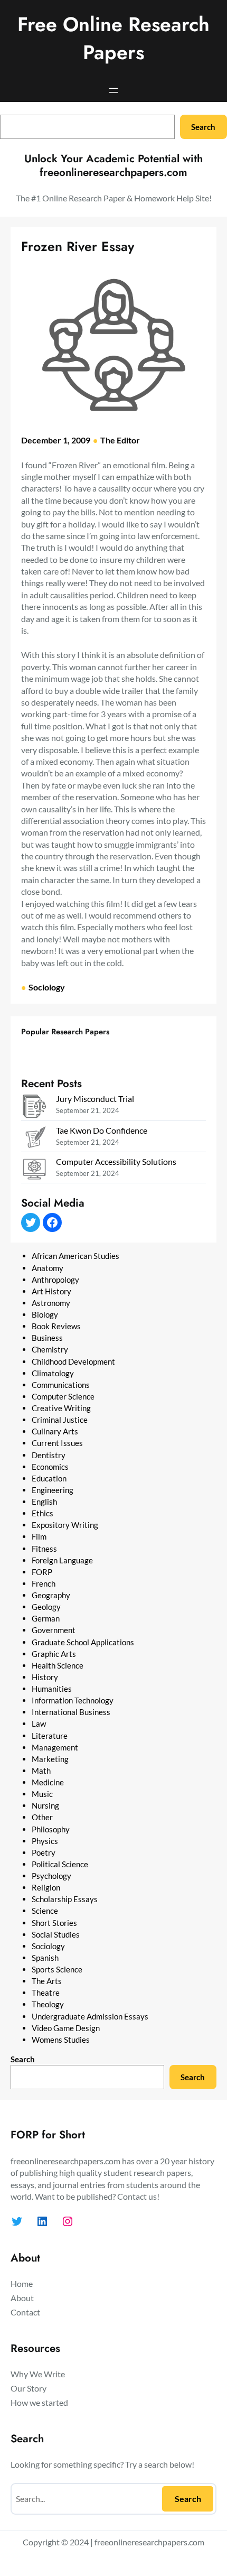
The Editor (120, 440)
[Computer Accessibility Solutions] (34, 1170)
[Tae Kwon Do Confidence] (34, 1139)
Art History (51, 1291)
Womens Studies (61, 2040)
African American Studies (75, 1256)
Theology (48, 2004)
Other (42, 1817)
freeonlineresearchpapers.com (149, 2542)
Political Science (60, 1864)
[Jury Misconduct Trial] (34, 1108)
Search (203, 127)
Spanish (45, 1958)
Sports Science (57, 1969)
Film (39, 1536)
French (44, 1583)
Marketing (50, 1759)
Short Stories (54, 1923)
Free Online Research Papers (113, 38)
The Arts (47, 1981)
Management (55, 1747)
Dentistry (49, 1455)
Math (41, 1771)
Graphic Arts (54, 1654)
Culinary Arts (55, 1431)
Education (49, 1478)
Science (45, 1911)
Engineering (53, 1490)
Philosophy (51, 1829)
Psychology (51, 1876)
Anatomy (48, 1268)
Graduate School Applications (83, 1642)
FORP (42, 1572)
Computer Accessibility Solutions (116, 1161)
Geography (51, 1595)
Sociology (47, 987)
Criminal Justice (60, 1420)
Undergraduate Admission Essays (90, 2016)
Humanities (52, 1689)
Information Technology (73, 1700)
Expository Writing (65, 1525)
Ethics (42, 1513)
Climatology (53, 1373)
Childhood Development (73, 1361)
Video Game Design (66, 2028)
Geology (46, 1607)
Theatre (46, 1993)
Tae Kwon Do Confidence (102, 1130)
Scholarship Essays (65, 1899)
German (46, 1618)
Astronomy (51, 1303)
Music (42, 1794)
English (44, 1502)
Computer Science (63, 1396)
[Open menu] (113, 90)
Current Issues (57, 1443)
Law (39, 1723)
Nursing (45, 1805)
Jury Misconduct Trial (95, 1099)
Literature (50, 1736)
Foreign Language (62, 1560)
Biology (45, 1314)
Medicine (48, 1782)
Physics (45, 1841)
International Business (71, 1712)
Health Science (58, 1665)
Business (47, 1338)
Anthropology (55, 1280)
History (45, 1677)
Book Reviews (56, 1326)
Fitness (44, 1549)
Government (54, 1630)
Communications (61, 1385)
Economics (50, 1467)
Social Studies (56, 1934)
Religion (46, 1887)
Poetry (44, 1852)
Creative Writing (61, 1408)
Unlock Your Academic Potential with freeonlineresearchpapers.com (113, 166)
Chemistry (50, 1349)
